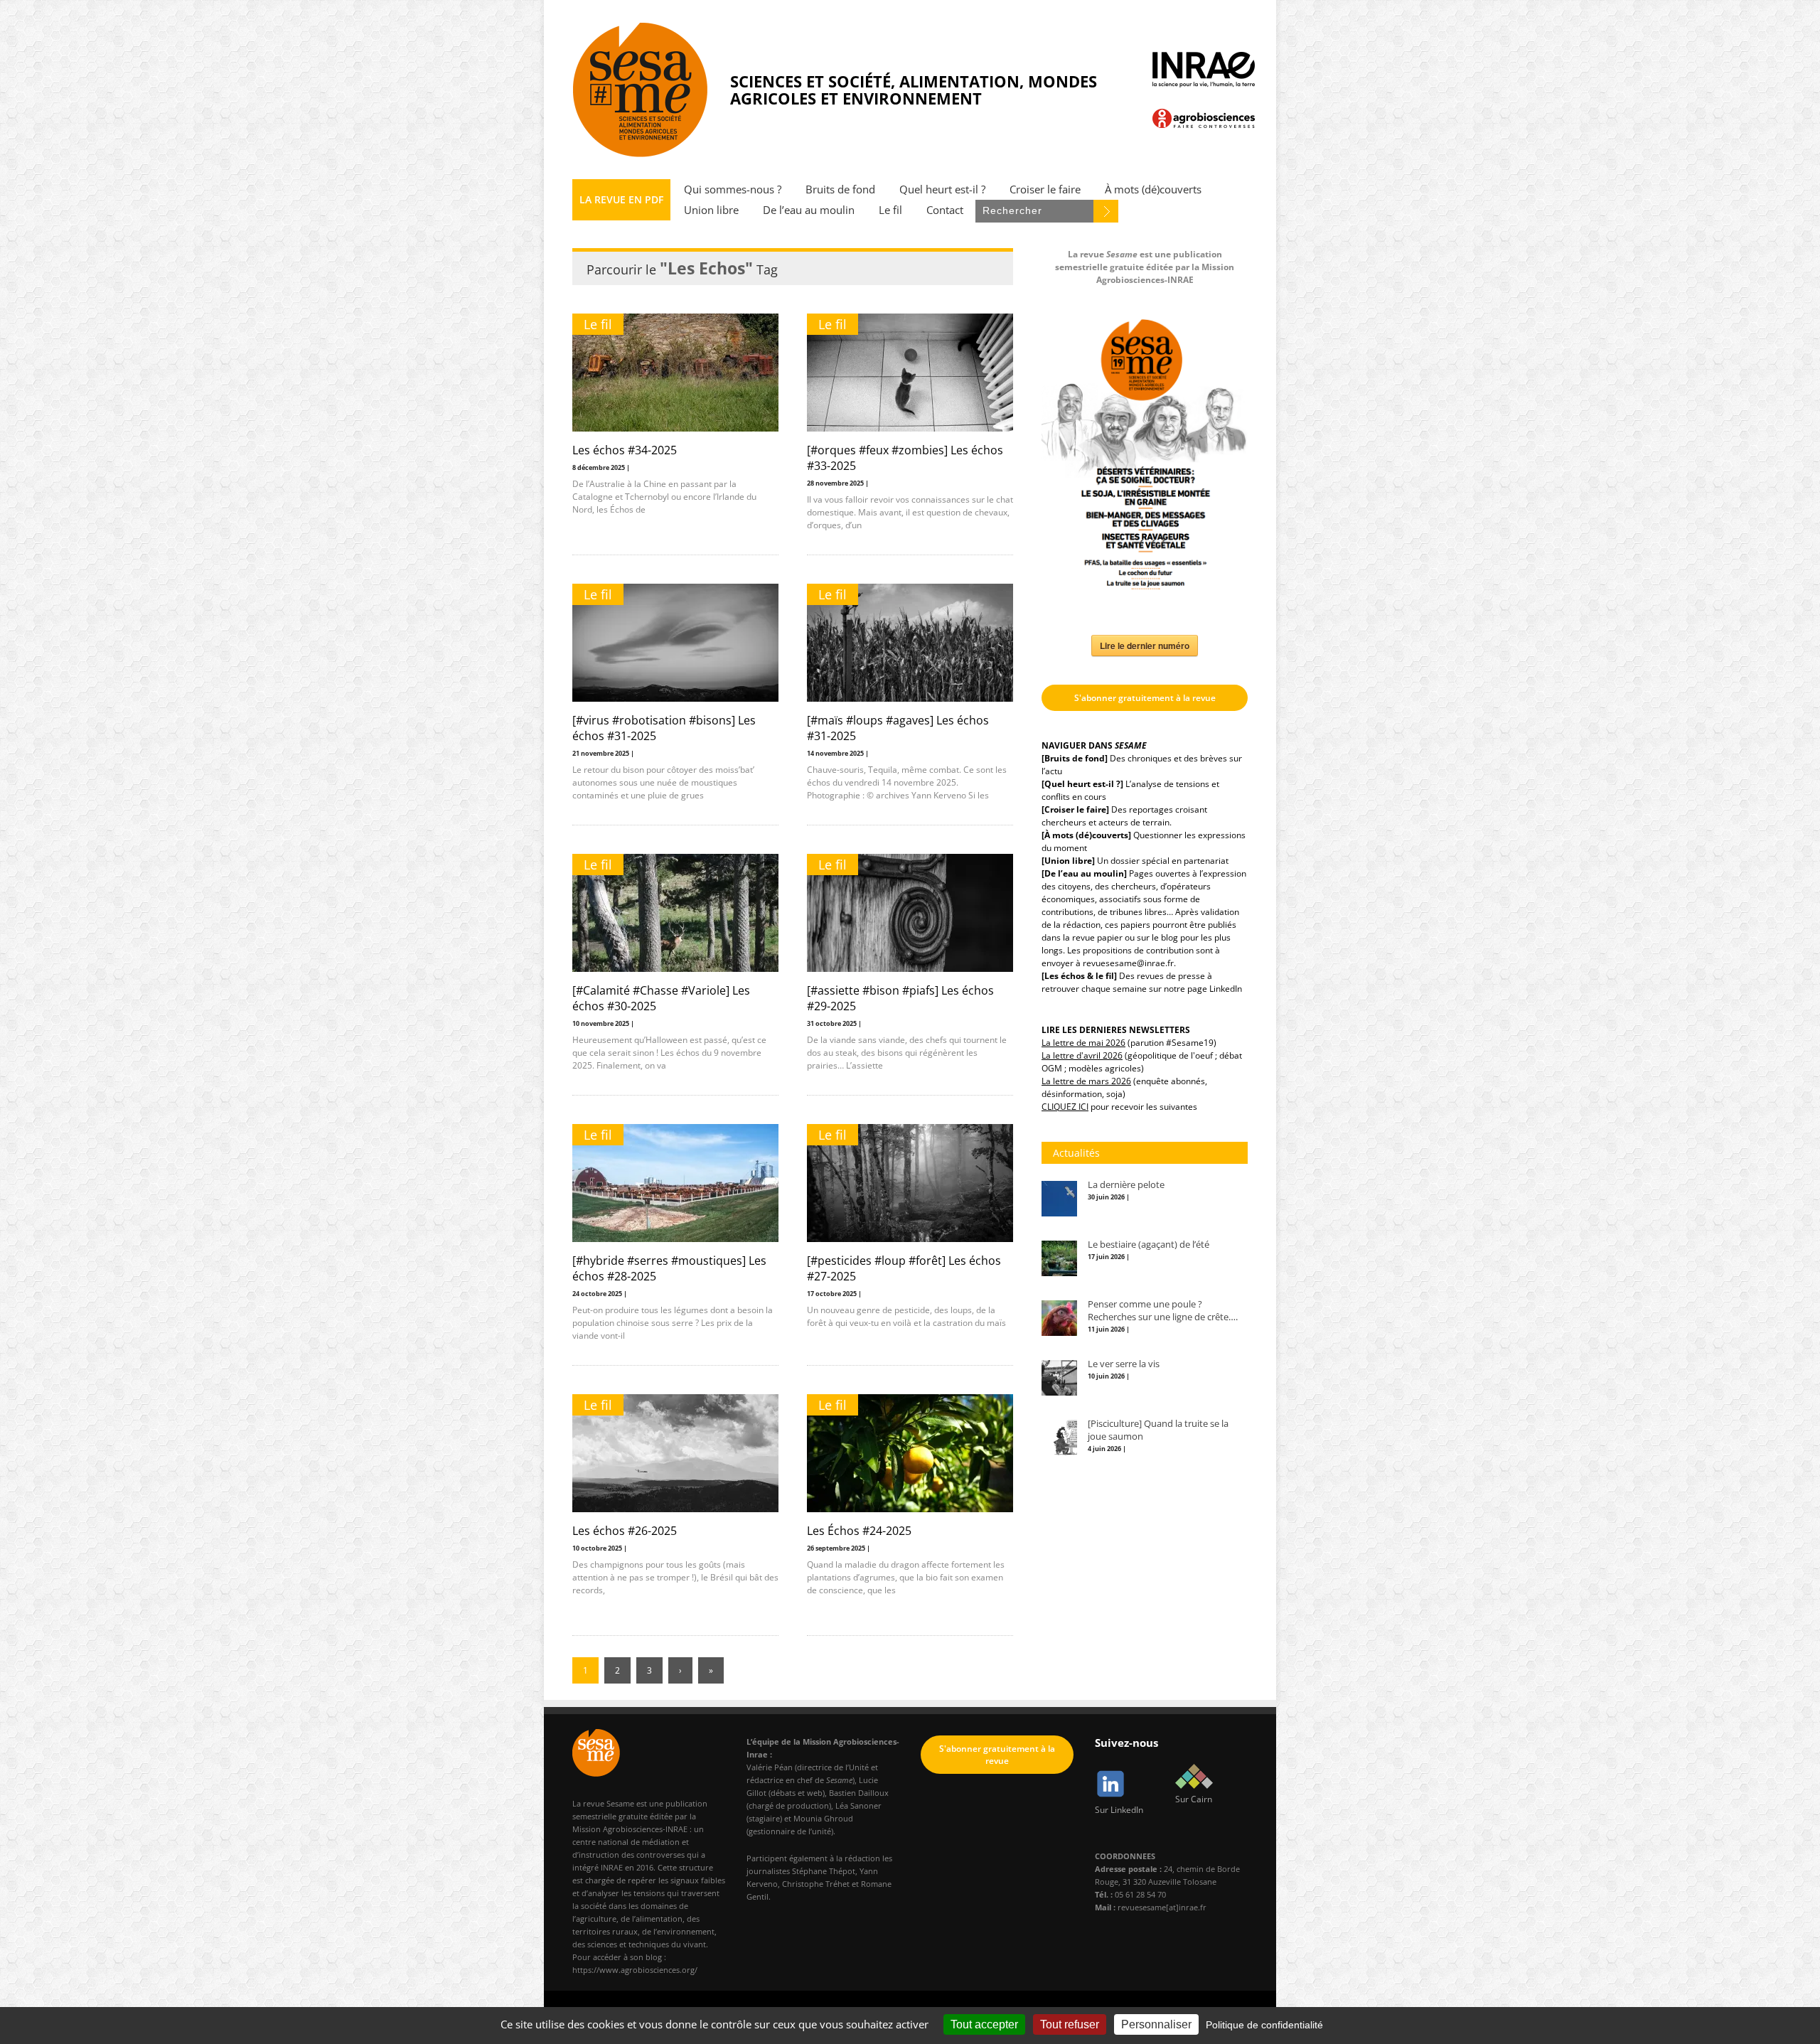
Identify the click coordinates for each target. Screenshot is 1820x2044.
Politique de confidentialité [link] (1264, 2025)
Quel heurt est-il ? (942, 189)
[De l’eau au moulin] (1084, 873)
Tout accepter (984, 2024)
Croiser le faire (1045, 189)
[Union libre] (1068, 861)
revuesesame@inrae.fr (1128, 963)
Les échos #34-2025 (625, 450)
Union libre (711, 210)
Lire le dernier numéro (1145, 646)
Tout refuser (1070, 2024)
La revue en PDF (621, 199)
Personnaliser (1156, 2024)
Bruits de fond (840, 189)
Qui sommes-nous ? (733, 189)
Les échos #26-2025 (625, 1531)
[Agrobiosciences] (1204, 118)
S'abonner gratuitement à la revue (1145, 698)
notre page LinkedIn (1203, 989)
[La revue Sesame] (641, 90)
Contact (945, 210)
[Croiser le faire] (1075, 809)
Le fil (890, 210)
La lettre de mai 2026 (1083, 1043)
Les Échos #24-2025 (859, 1531)
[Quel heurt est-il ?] (1082, 784)
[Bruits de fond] (1075, 758)
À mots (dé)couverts (1153, 189)
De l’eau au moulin (809, 210)
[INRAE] (1204, 70)
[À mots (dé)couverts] (1086, 835)
